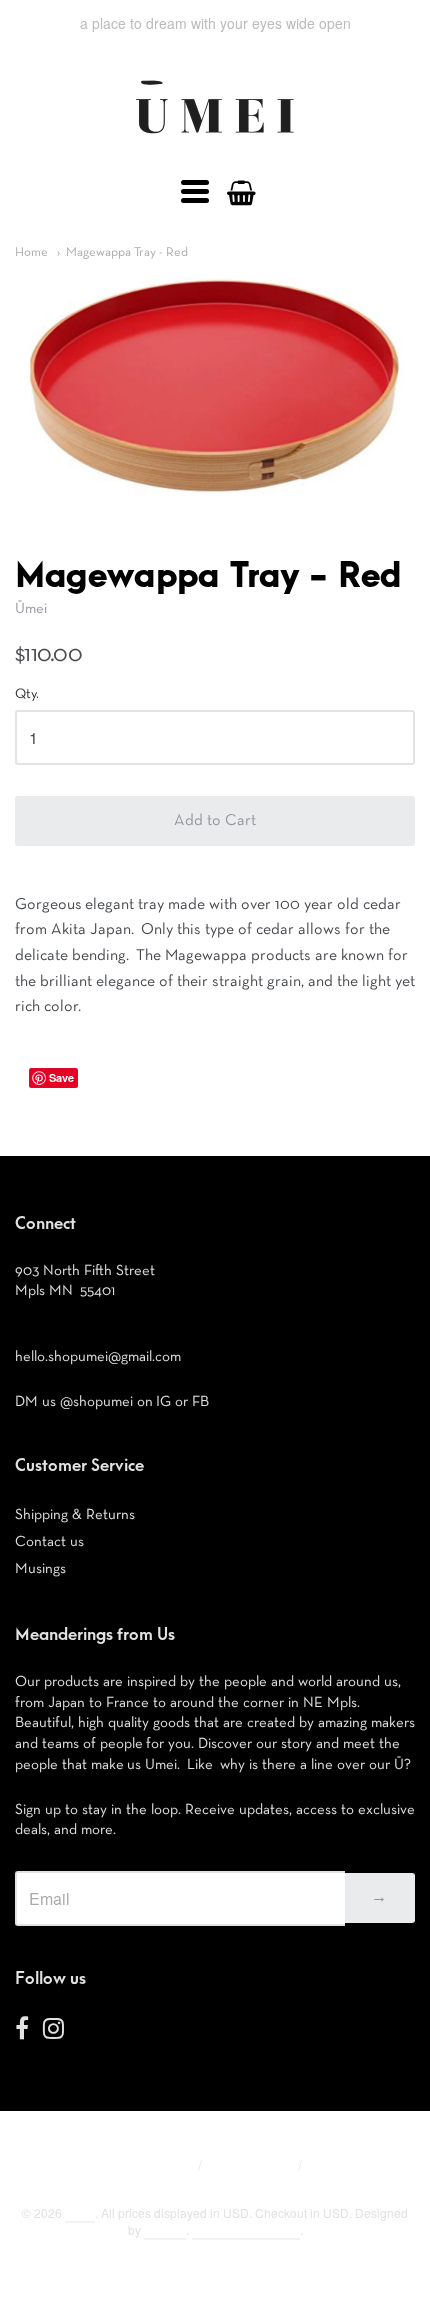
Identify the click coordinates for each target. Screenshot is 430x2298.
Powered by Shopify (246, 2229)
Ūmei (31, 608)
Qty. (27, 694)
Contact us (49, 1541)
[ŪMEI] (215, 139)
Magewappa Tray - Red (127, 252)
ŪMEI (80, 2212)
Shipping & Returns (75, 1514)
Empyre (165, 2229)
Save (61, 1077)
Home (31, 252)
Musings (40, 1568)
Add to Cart (215, 821)
